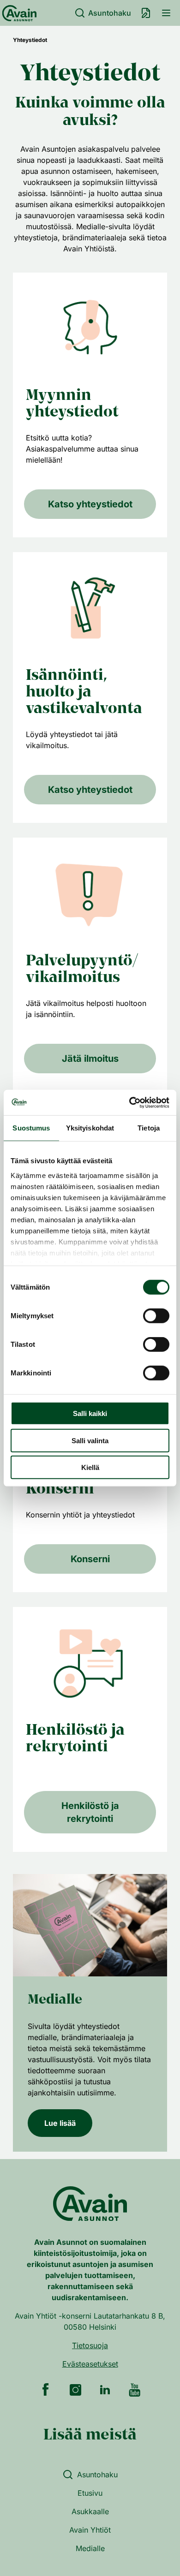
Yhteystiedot (30, 40)
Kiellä (90, 1467)
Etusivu (90, 2493)
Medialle (90, 2548)
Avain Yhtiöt (90, 2530)
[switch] (156, 1316)
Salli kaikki (90, 1413)
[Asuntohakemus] (146, 13)
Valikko (166, 13)
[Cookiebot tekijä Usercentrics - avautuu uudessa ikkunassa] (129, 1102)
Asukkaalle (90, 2511)
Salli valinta (90, 1440)
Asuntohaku (110, 13)
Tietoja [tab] (149, 1128)
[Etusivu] (18, 13)
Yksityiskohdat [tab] (90, 1128)
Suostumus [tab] (31, 1128)
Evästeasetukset (90, 2364)
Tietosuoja (90, 2345)
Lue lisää (60, 2123)
